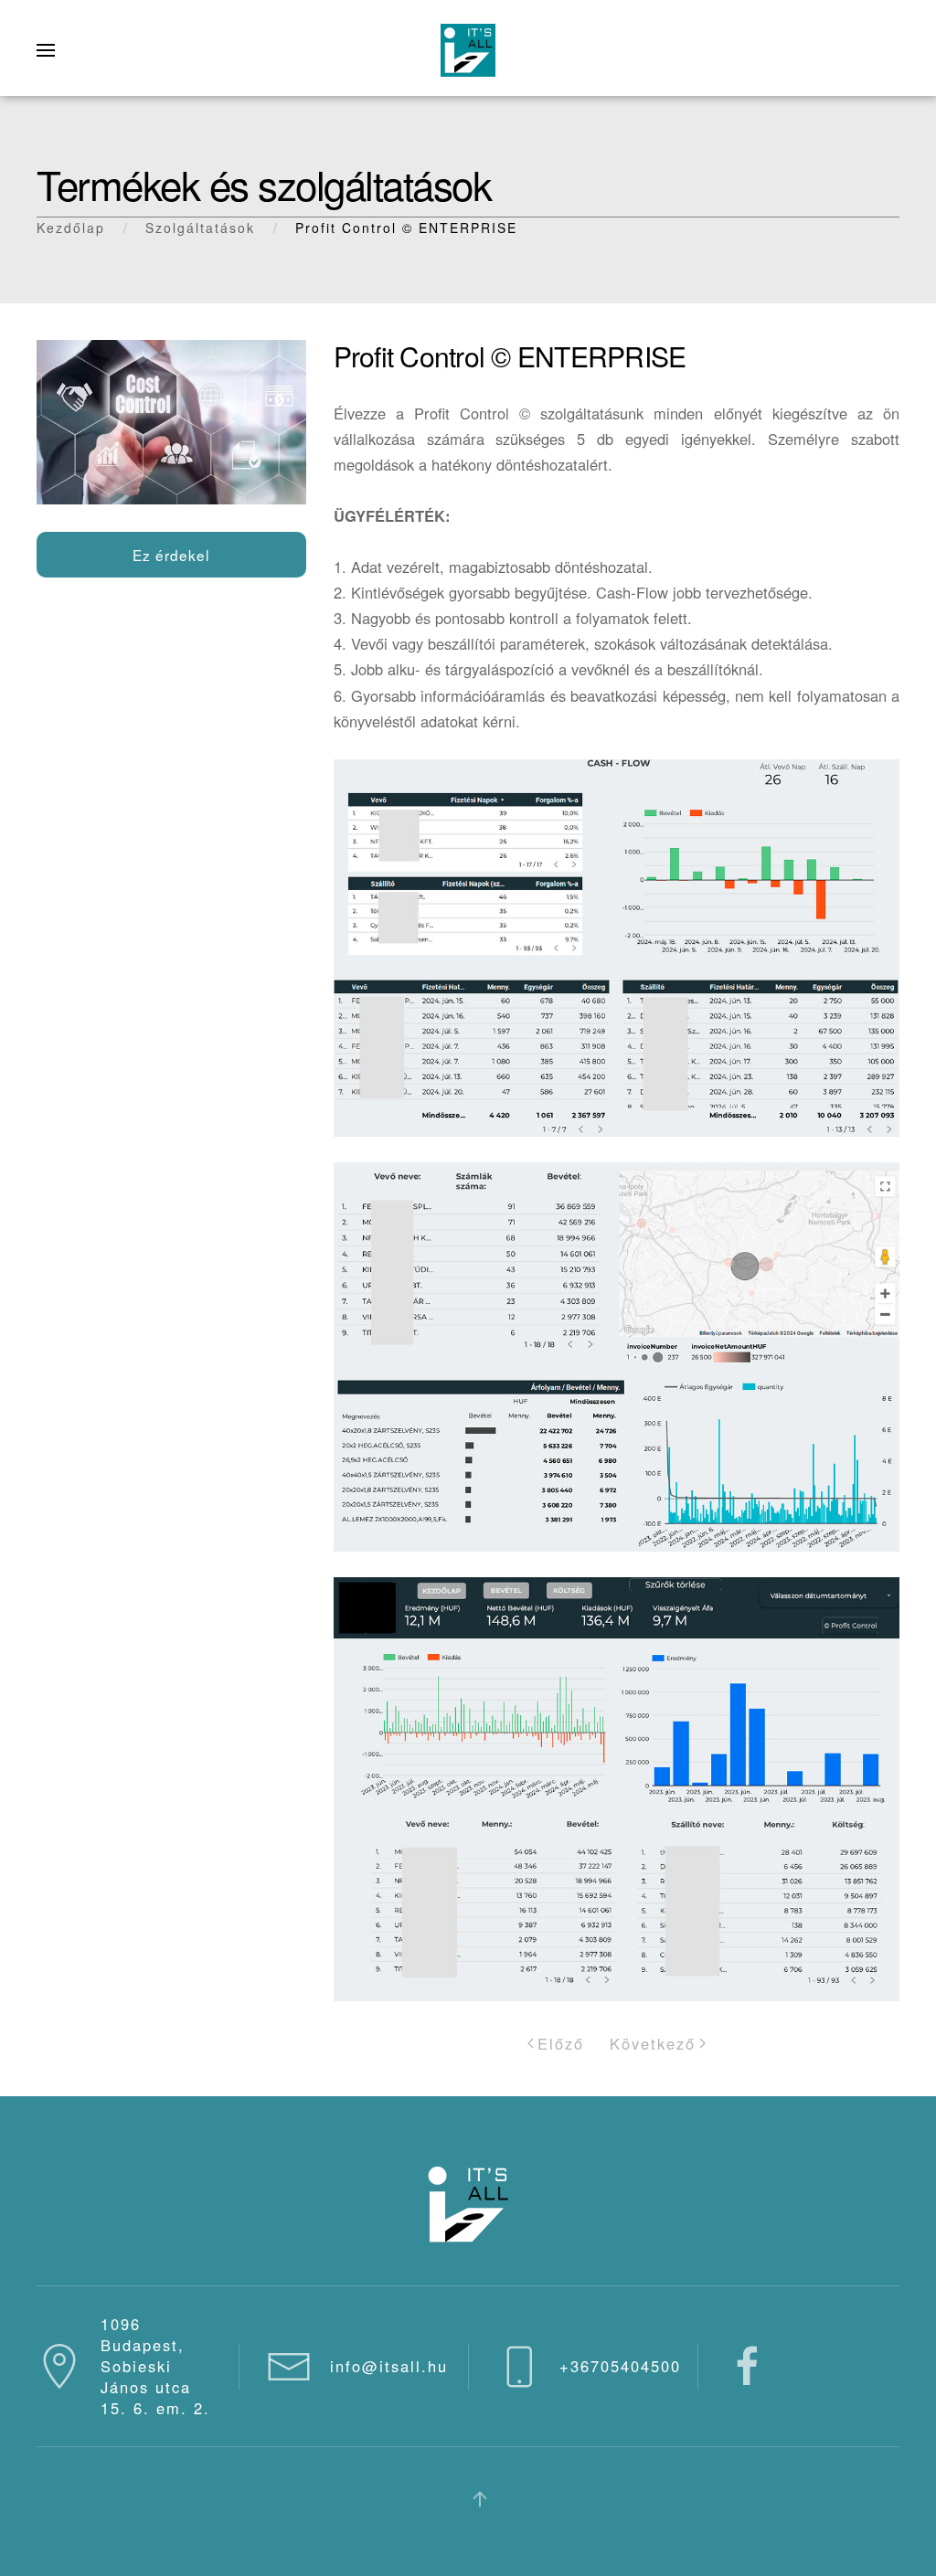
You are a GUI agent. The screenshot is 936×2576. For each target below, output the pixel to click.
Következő (653, 2043)
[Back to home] (468, 50)
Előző (561, 2043)
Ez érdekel (171, 555)
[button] (46, 50)
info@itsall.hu (389, 2366)
